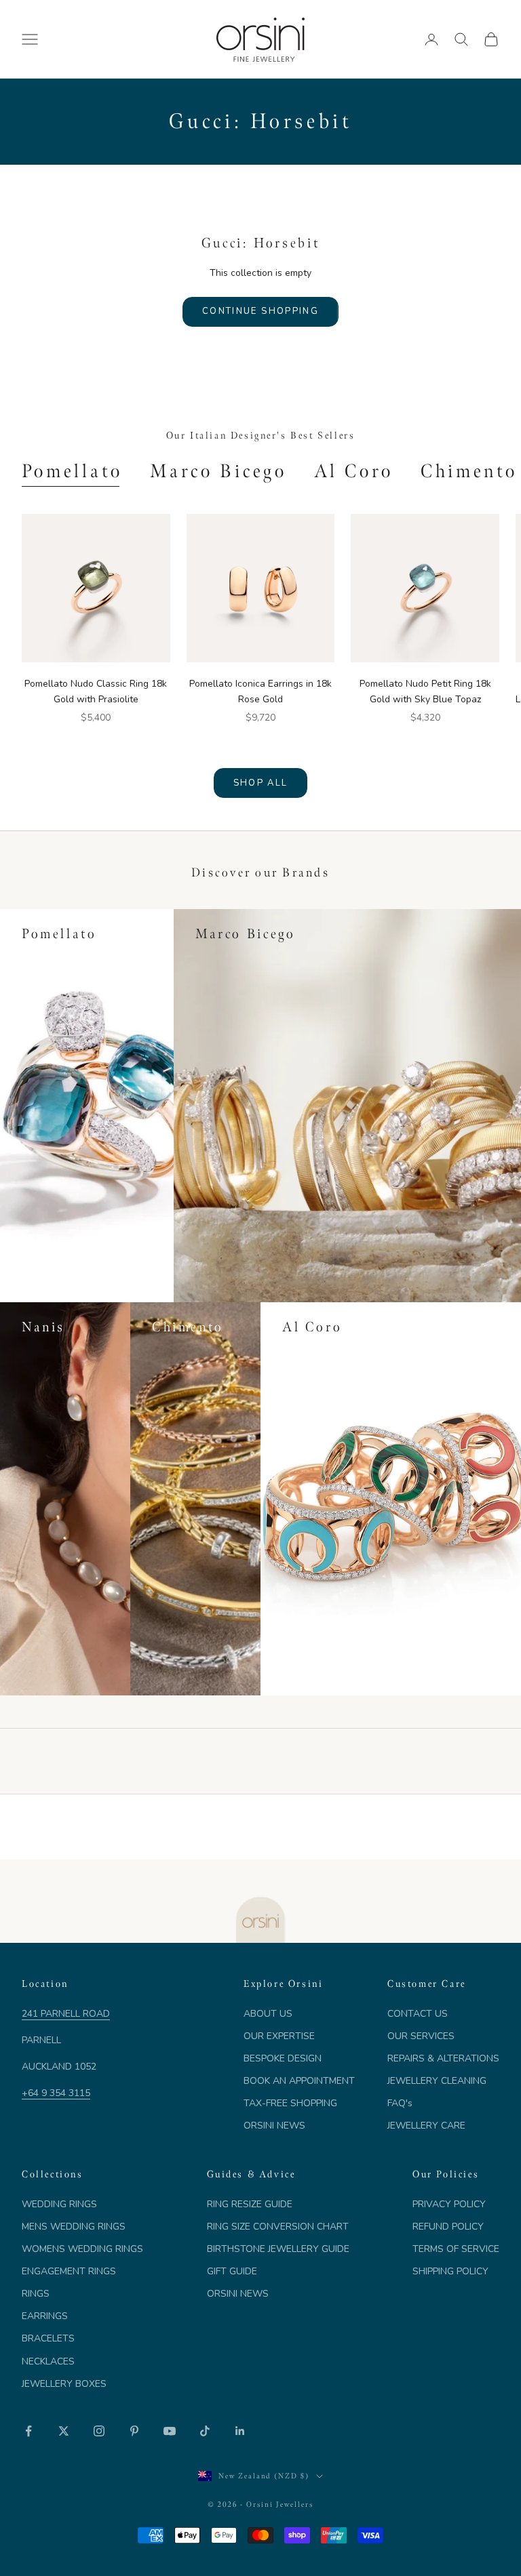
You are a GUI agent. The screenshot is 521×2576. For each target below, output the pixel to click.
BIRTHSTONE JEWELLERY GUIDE (278, 2249)
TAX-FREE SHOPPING (290, 2103)
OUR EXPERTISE (279, 2036)
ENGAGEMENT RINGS (69, 2271)
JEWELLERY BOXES (64, 2384)
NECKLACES (48, 2361)
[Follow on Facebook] (28, 2431)
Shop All (261, 783)
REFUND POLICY (448, 2227)
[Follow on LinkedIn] (240, 2431)
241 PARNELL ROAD (66, 2014)
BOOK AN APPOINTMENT (299, 2081)
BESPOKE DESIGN (283, 2058)
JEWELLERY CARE (426, 2126)
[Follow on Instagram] (99, 2431)
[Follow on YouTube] (170, 2431)
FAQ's (400, 2103)
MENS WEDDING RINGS (74, 2227)
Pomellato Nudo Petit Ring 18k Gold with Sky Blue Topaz (425, 691)
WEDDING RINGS (59, 2204)
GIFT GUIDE (232, 2271)
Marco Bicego (218, 471)
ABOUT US (268, 2014)
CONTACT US (418, 2014)
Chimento (469, 471)
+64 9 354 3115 (56, 2093)
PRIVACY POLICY (449, 2204)
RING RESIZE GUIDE (250, 2204)
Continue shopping (260, 311)
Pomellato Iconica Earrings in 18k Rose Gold (260, 691)
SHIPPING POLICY (450, 2271)
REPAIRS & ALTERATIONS (443, 2058)
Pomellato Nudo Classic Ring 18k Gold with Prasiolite (96, 691)
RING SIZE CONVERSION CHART (278, 2227)
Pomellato (72, 471)
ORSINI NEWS (274, 2126)
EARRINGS (45, 2316)
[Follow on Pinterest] (134, 2431)
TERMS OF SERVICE (456, 2249)
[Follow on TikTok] (205, 2431)
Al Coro (354, 471)
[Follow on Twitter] (64, 2431)
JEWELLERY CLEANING (437, 2081)
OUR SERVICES (421, 2036)
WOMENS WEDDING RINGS (82, 2249)
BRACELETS (48, 2338)
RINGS (36, 2294)
